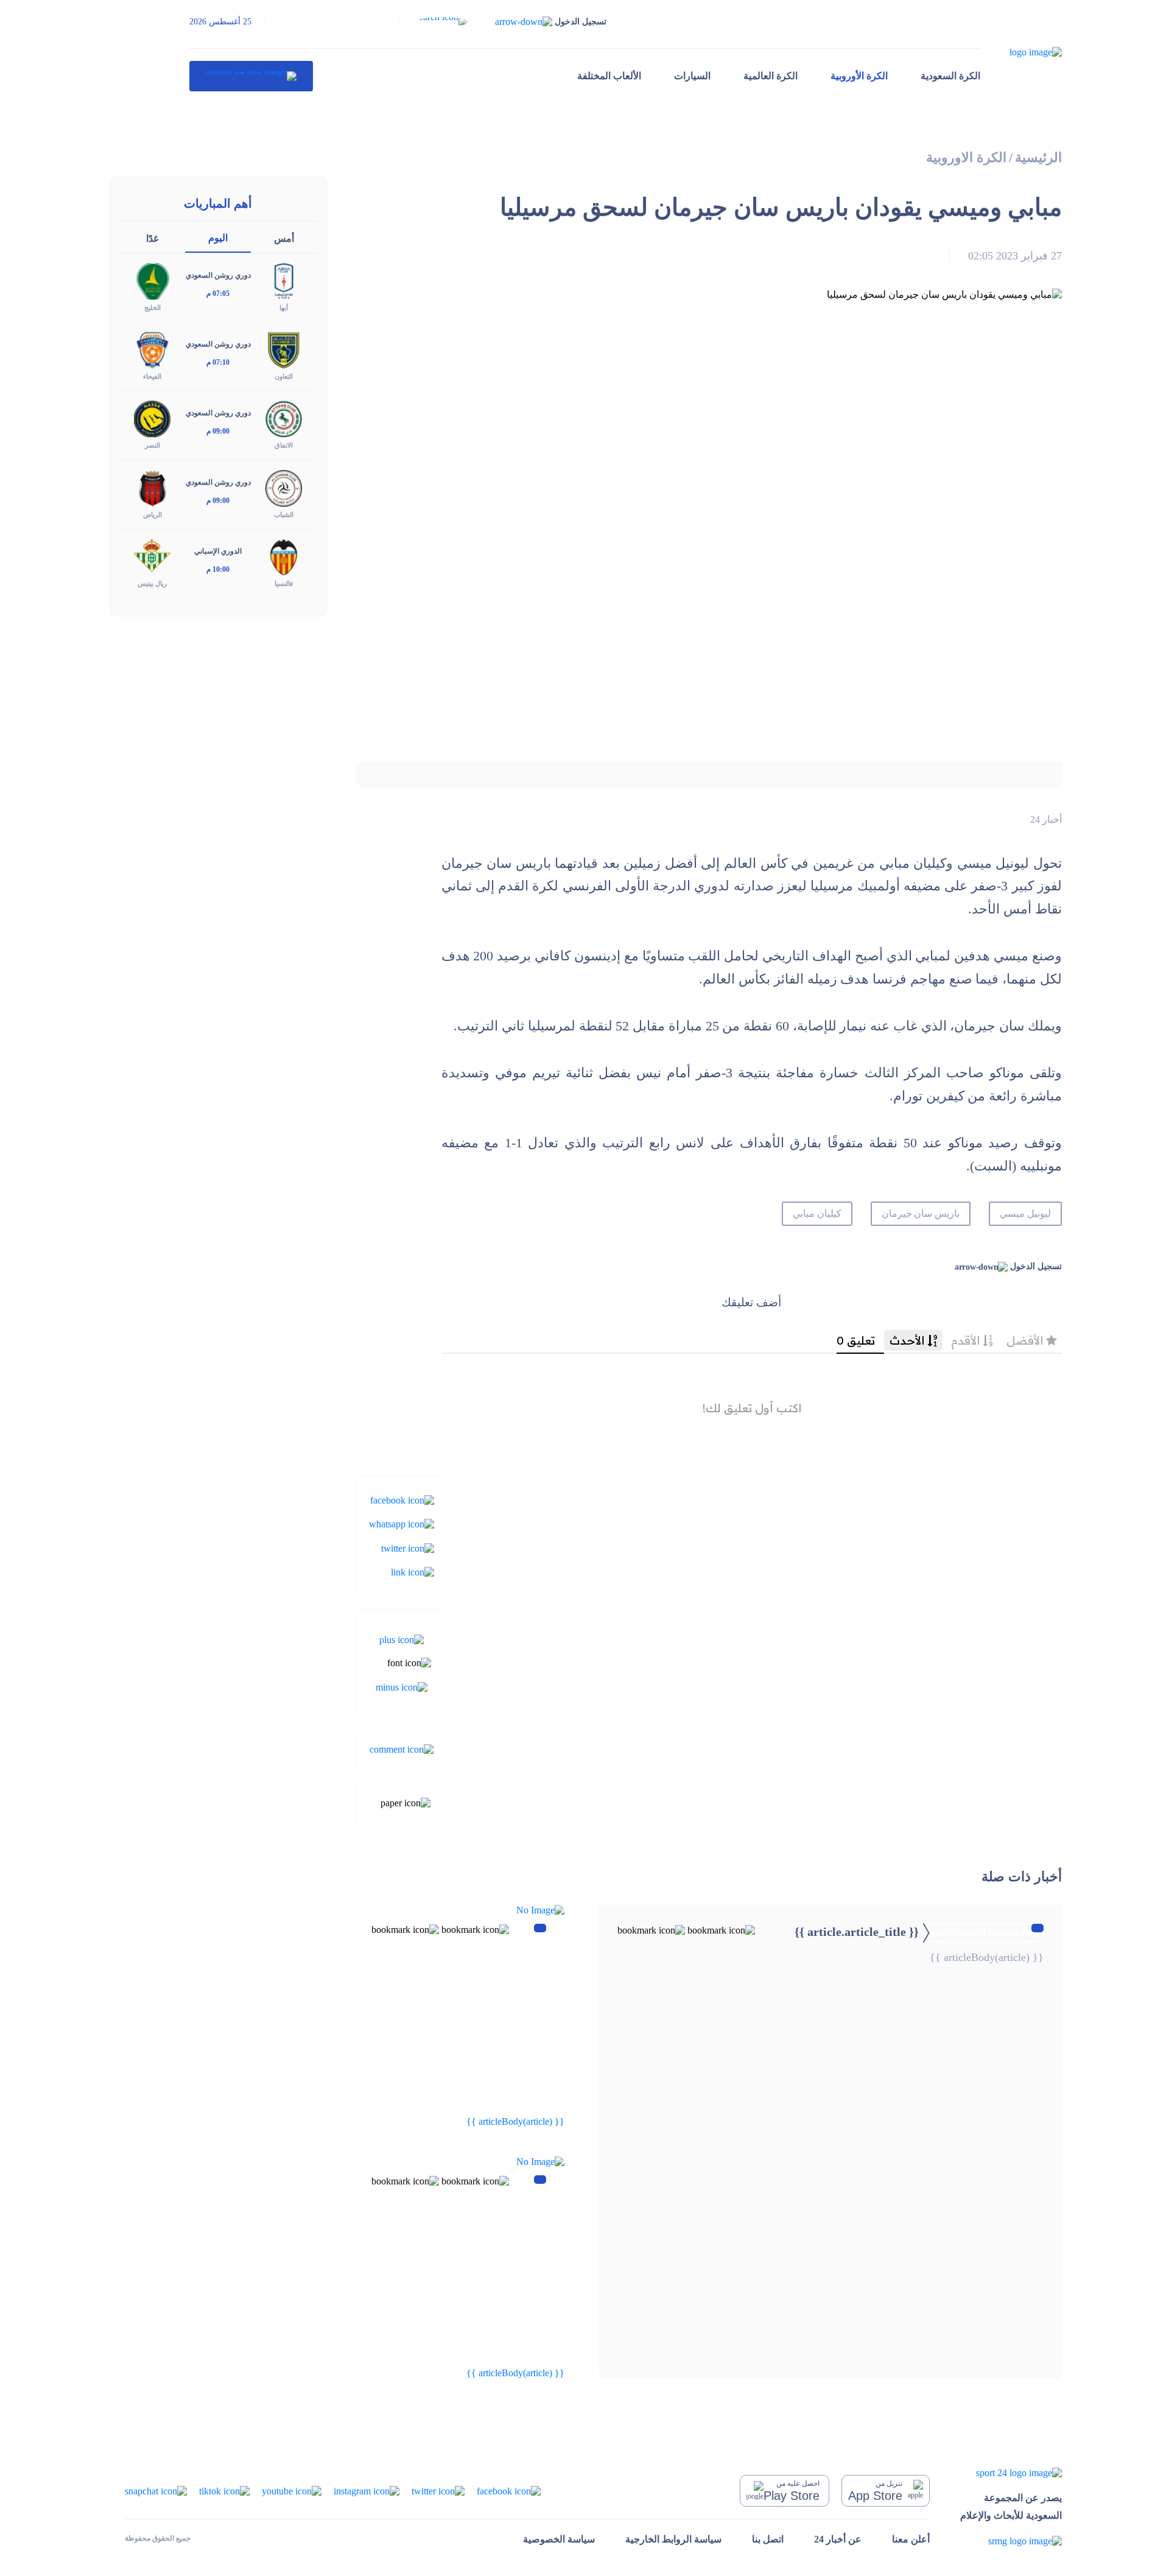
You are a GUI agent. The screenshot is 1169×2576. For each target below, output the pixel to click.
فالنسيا (284, 583)
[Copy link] (412, 1571)
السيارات (692, 76)
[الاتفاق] (284, 418)
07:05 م (218, 294)
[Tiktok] (224, 2490)
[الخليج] (152, 280)
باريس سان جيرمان (921, 1213)
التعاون (284, 376)
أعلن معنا (911, 2539)
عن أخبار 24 (838, 2539)
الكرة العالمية (771, 76)
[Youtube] (292, 2490)
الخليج (153, 308)
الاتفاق (284, 445)
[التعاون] (284, 349)
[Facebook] (402, 1500)
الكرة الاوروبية (966, 157)
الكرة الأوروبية (859, 76)
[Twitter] (408, 1547)
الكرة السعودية (950, 76)
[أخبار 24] (251, 76)
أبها (284, 308)
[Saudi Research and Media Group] (1011, 2541)
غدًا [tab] (152, 238)
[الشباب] (284, 487)
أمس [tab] (284, 238)
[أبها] (284, 280)
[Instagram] (367, 2490)
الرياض (153, 515)
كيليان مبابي (817, 1213)
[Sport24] (1011, 2472)
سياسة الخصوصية (559, 2539)
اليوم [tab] (218, 238)
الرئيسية (1038, 157)
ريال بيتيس (152, 583)
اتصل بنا (768, 2539)
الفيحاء (152, 376)
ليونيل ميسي (1025, 1213)
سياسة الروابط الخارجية (673, 2539)
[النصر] (152, 418)
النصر (153, 445)
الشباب (284, 515)
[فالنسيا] (284, 556)
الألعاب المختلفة (609, 76)
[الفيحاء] (152, 349)
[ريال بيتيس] (152, 556)
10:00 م (218, 569)
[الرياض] (152, 487)
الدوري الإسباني (218, 551)
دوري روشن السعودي (218, 275)
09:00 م (218, 431)
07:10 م (218, 362)
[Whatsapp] (402, 1523)
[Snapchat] (156, 2490)
